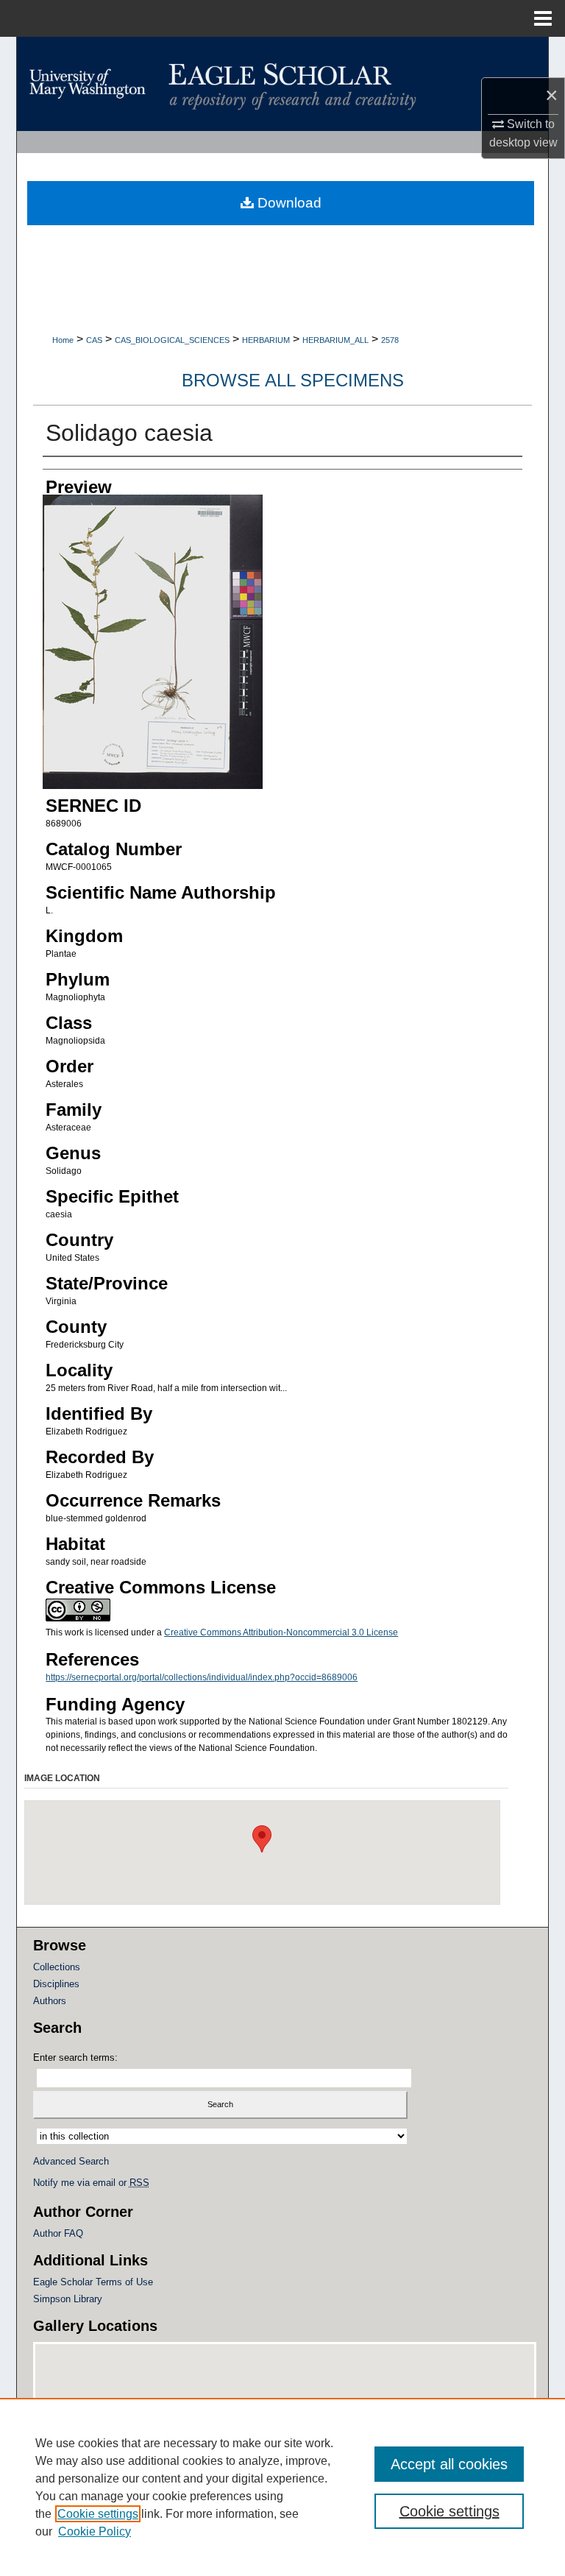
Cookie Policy (95, 2531)
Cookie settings (98, 2514)
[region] (282, 2487)
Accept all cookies (449, 2464)
